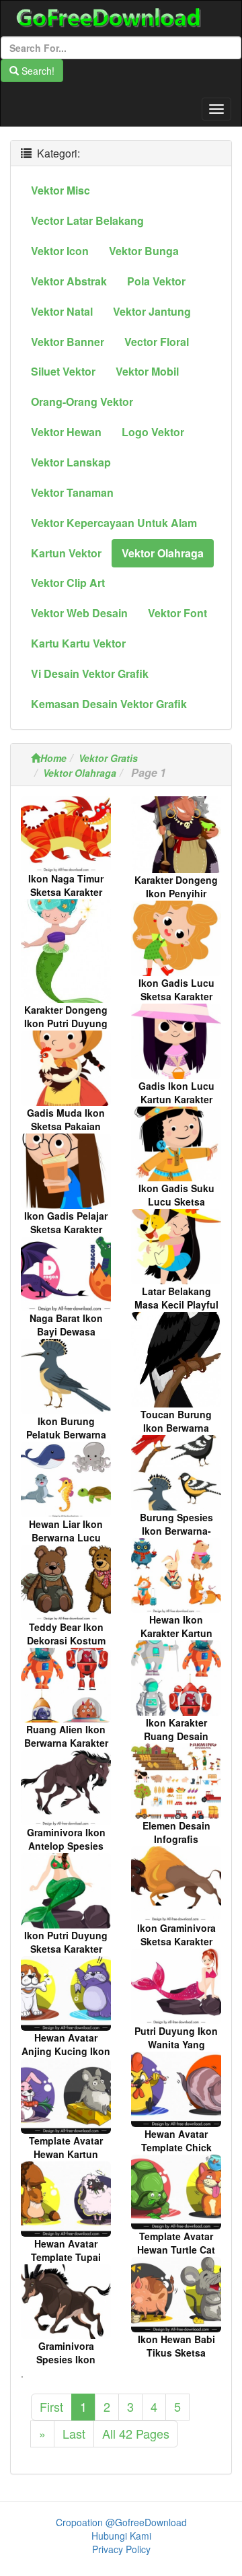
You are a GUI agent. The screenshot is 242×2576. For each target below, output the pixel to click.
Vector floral (157, 342)
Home (53, 758)
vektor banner (68, 342)
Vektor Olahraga (80, 773)
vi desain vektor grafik (90, 673)
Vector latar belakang (87, 220)
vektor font (177, 613)
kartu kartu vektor (78, 643)
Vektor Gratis (108, 758)
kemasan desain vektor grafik (109, 704)
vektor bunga (144, 251)
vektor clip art (68, 583)
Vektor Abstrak (69, 281)
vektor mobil (147, 371)
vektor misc (61, 190)
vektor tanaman (72, 492)
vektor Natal (62, 311)
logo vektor (153, 432)
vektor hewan (66, 432)
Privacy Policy (121, 2549)
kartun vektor (66, 553)
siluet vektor (63, 371)
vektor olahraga (163, 553)
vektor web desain (79, 613)
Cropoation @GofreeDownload (121, 2522)
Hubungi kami (121, 2536)
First (51, 2406)
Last (74, 2433)
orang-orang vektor (82, 402)
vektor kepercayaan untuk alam (114, 523)
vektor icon (60, 251)
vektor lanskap (71, 462)
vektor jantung (152, 311)
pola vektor (156, 281)
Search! (37, 71)
